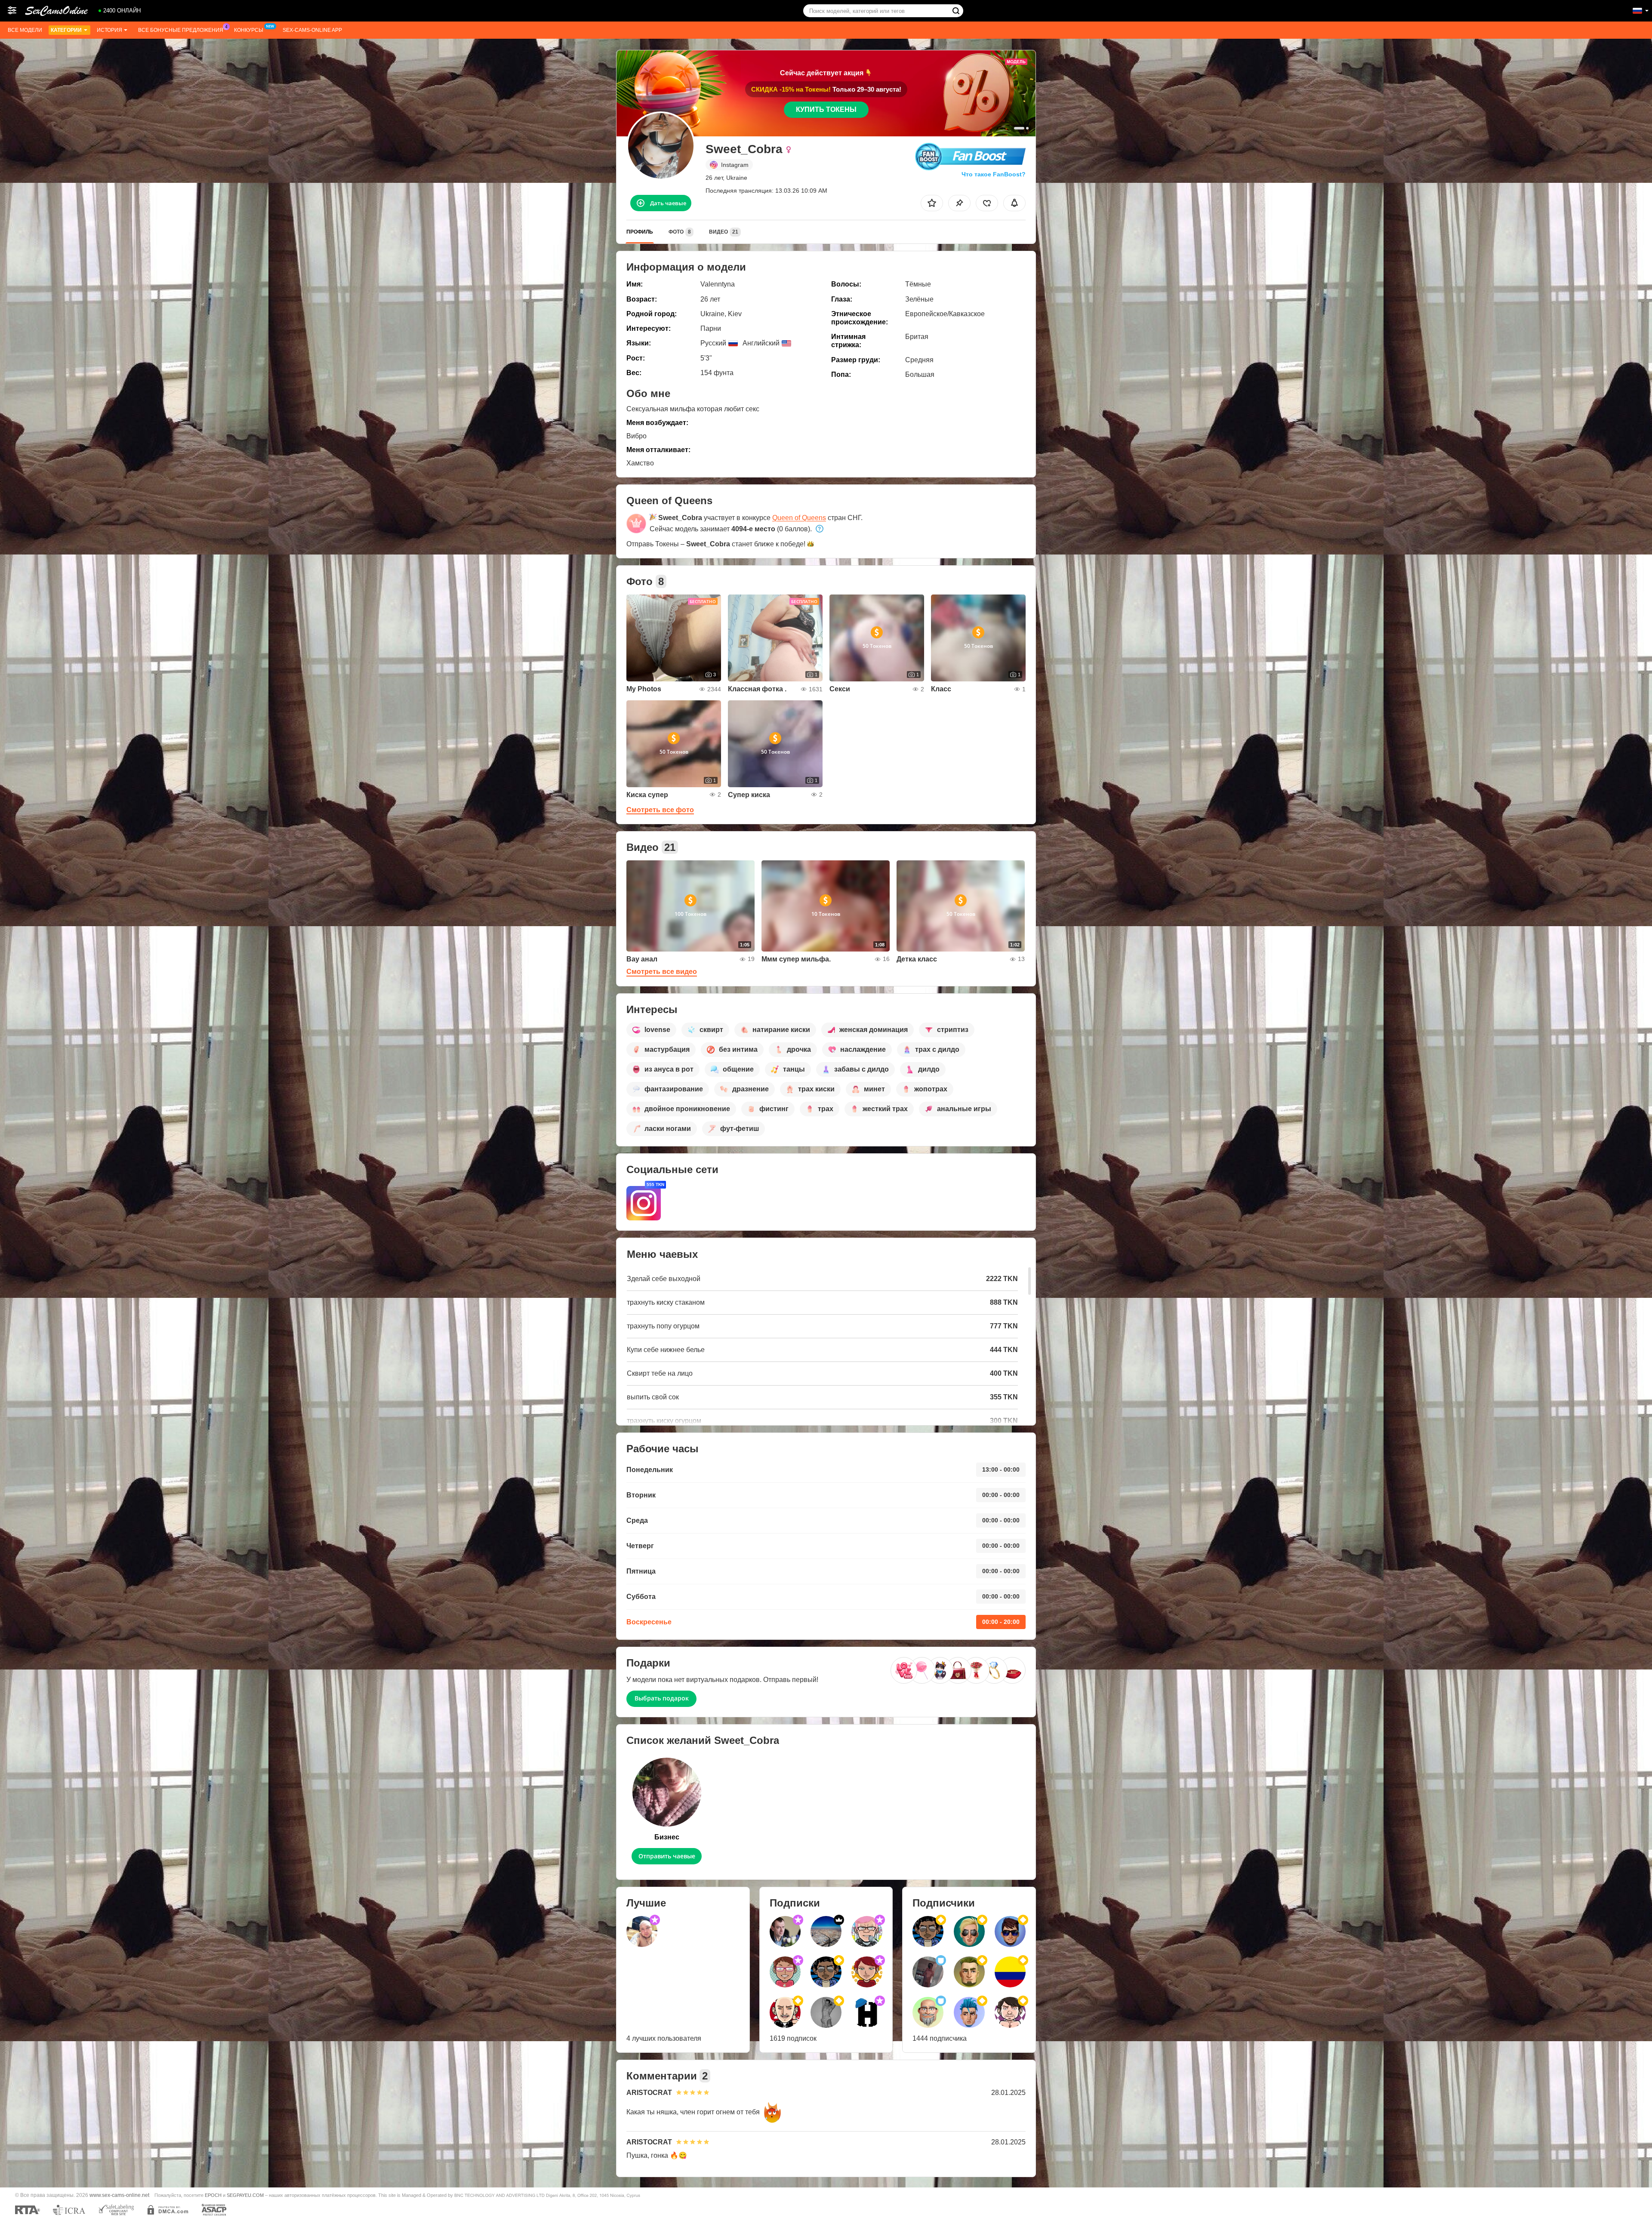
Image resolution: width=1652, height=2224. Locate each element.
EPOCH (213, 2195)
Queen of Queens (799, 518)
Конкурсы (249, 30)
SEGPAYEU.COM (245, 2195)
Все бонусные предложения (181, 30)
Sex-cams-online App (312, 30)
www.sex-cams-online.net (119, 2195)
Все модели (25, 30)
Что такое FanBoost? (994, 174)
